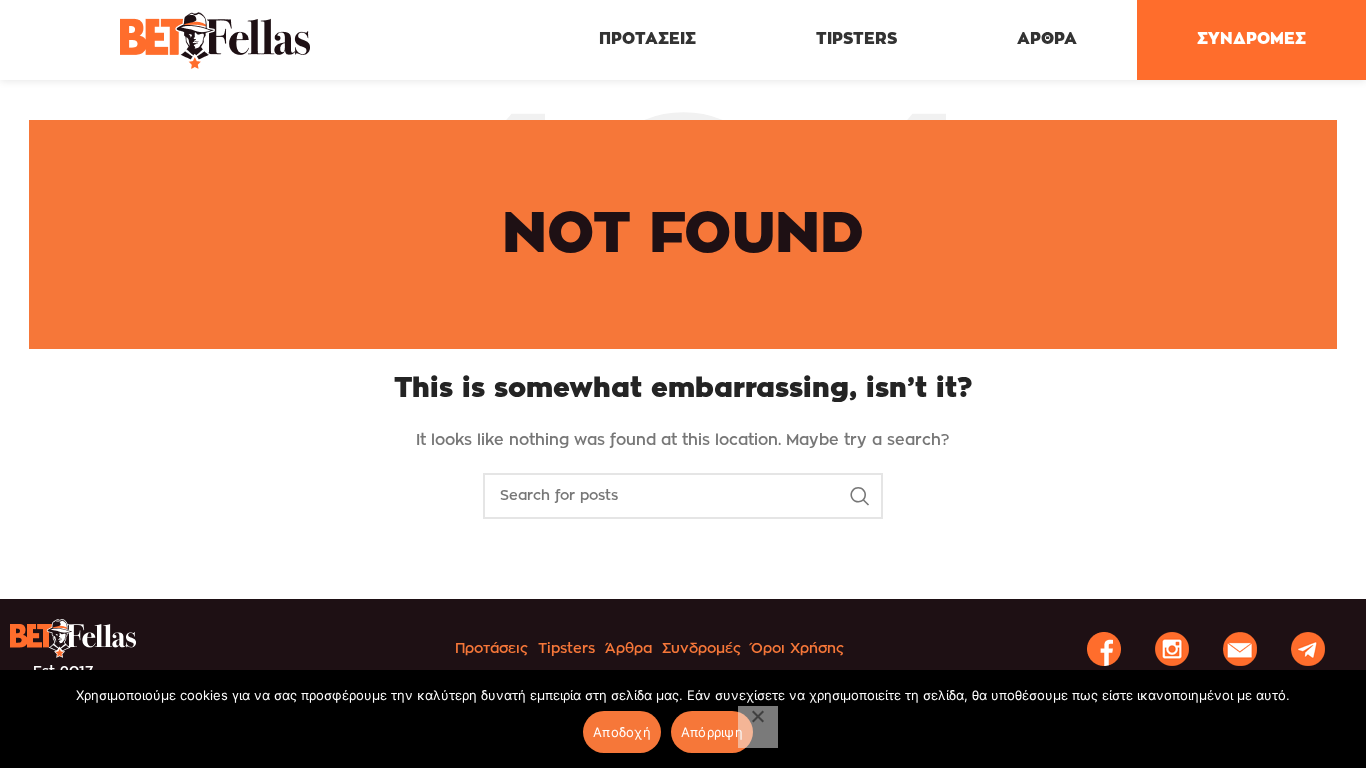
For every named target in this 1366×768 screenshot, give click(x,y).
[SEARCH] (860, 496)
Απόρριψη (712, 732)
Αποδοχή (622, 732)
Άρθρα (628, 649)
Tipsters (566, 649)
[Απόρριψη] (758, 727)
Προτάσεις (491, 649)
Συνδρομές (701, 649)
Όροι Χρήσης (797, 649)
